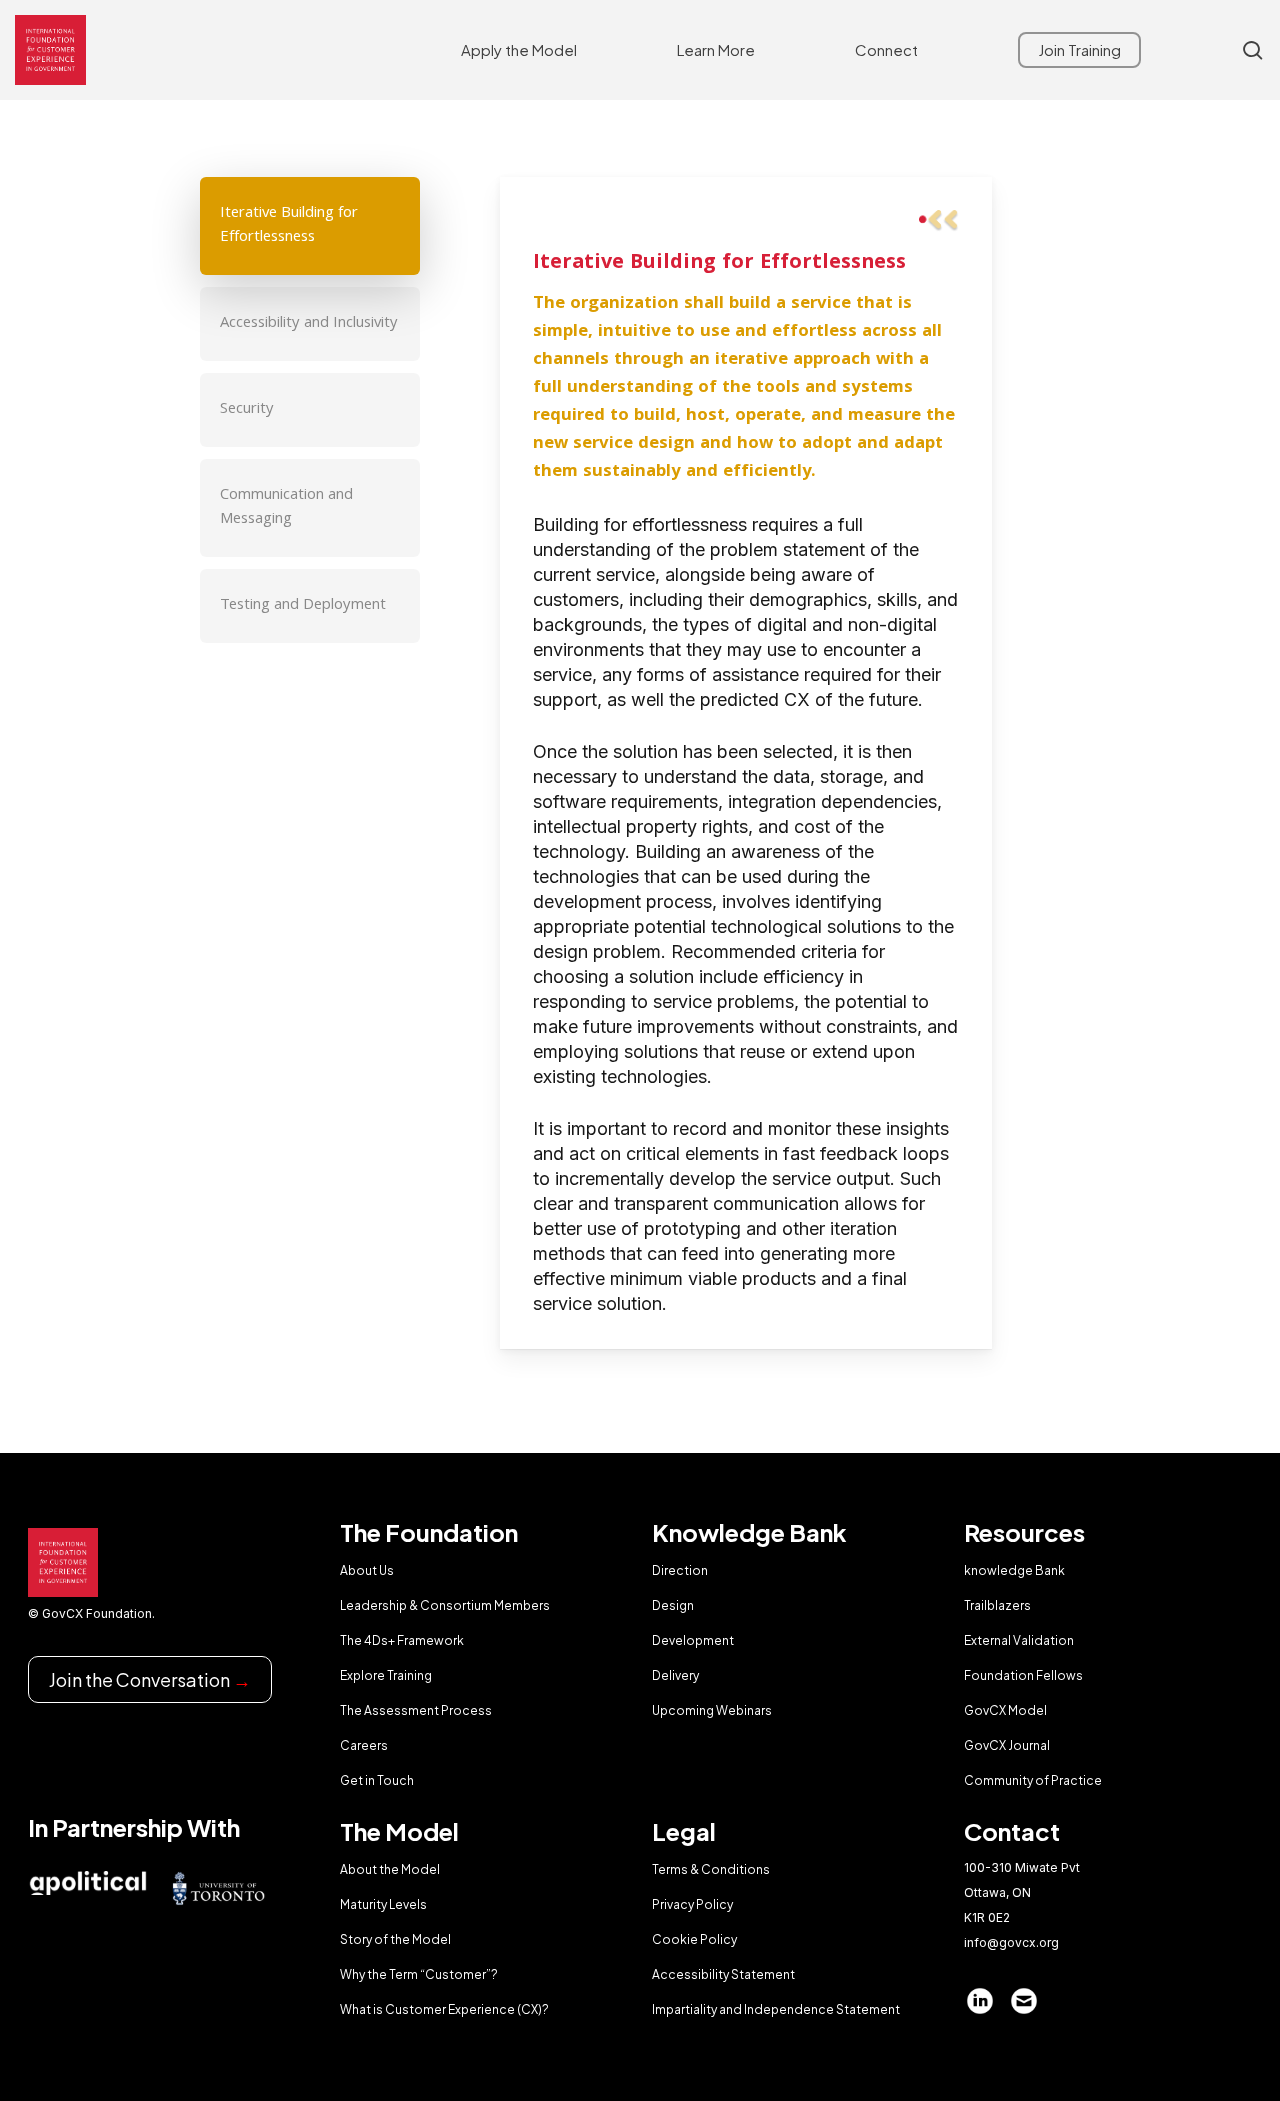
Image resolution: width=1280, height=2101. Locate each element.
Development (693, 1640)
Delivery (675, 1675)
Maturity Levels (383, 1904)
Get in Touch (377, 1780)
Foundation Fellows (1023, 1675)
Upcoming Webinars (712, 1710)
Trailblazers (997, 1605)
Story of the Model (395, 1939)
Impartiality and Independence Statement (776, 2009)
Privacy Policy (692, 1904)
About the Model (390, 1869)
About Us (367, 1570)
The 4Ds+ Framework (402, 1640)
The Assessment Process (416, 1710)
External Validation (1019, 1640)
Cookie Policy (694, 1939)
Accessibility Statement (723, 1974)
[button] (310, 226)
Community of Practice (1033, 1780)
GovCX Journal (1007, 1745)
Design (673, 1605)
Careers (364, 1745)
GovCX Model (1005, 1710)
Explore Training (386, 1675)
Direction (680, 1570)
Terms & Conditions (711, 1869)
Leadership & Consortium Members (445, 1605)
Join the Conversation (150, 1679)
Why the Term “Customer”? (419, 1974)
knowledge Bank (1014, 1570)
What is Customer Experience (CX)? (444, 2009)
